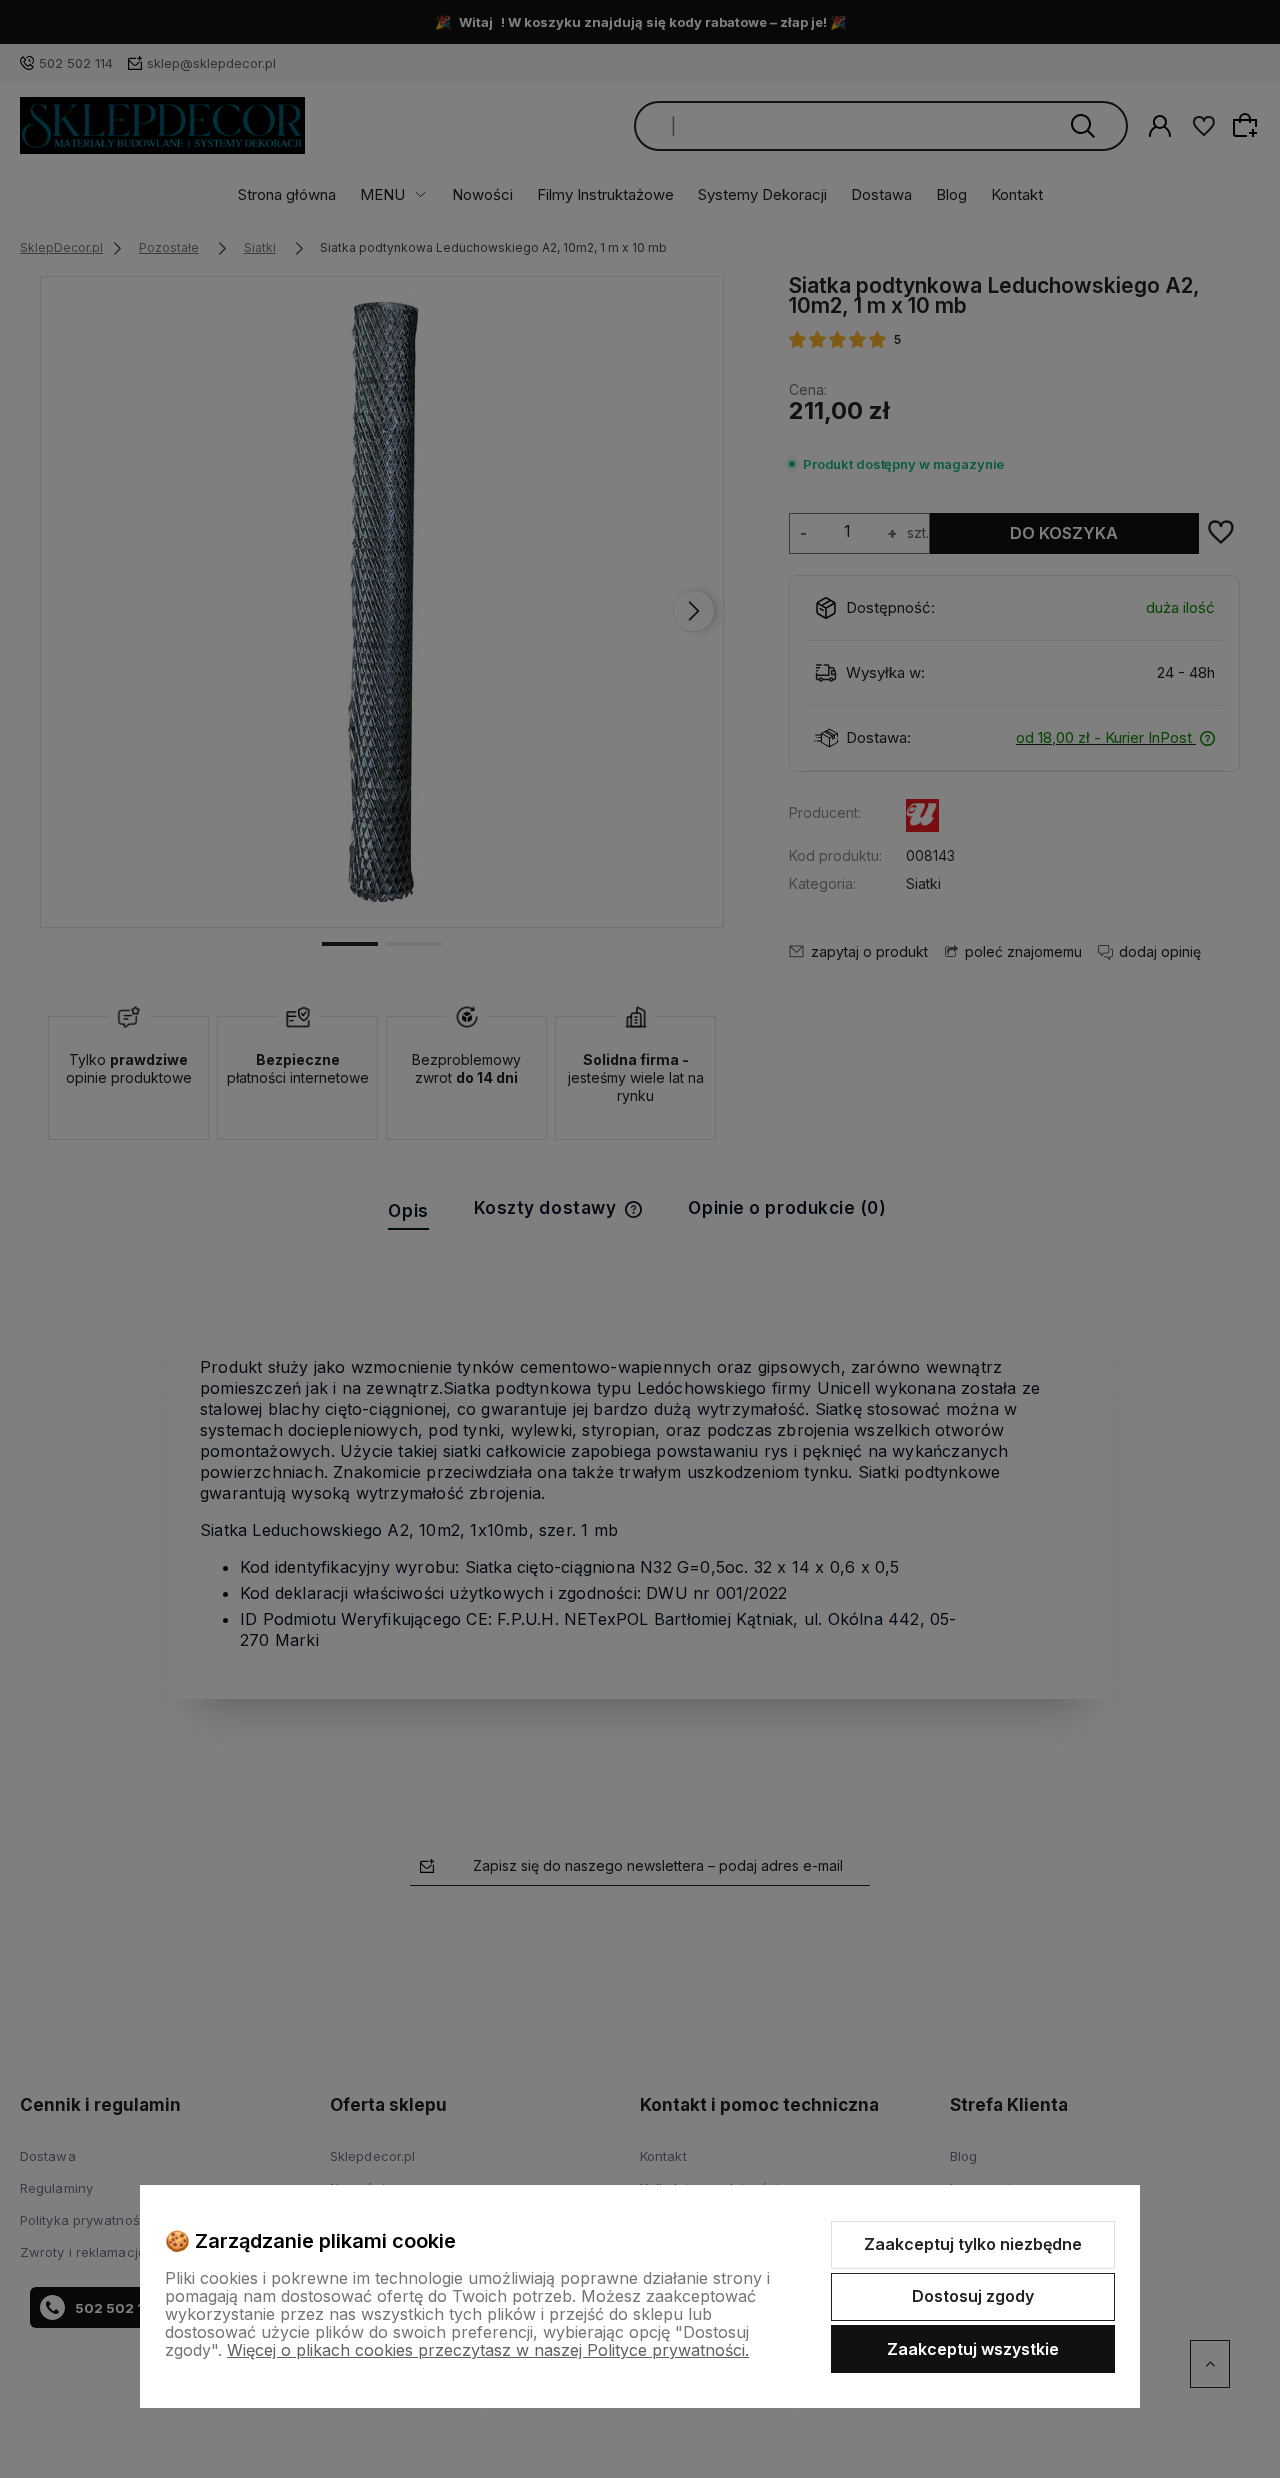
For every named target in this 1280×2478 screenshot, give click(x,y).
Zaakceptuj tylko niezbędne (973, 2244)
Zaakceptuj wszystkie (973, 2349)
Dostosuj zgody (973, 2296)
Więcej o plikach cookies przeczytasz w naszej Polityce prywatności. (488, 2350)
